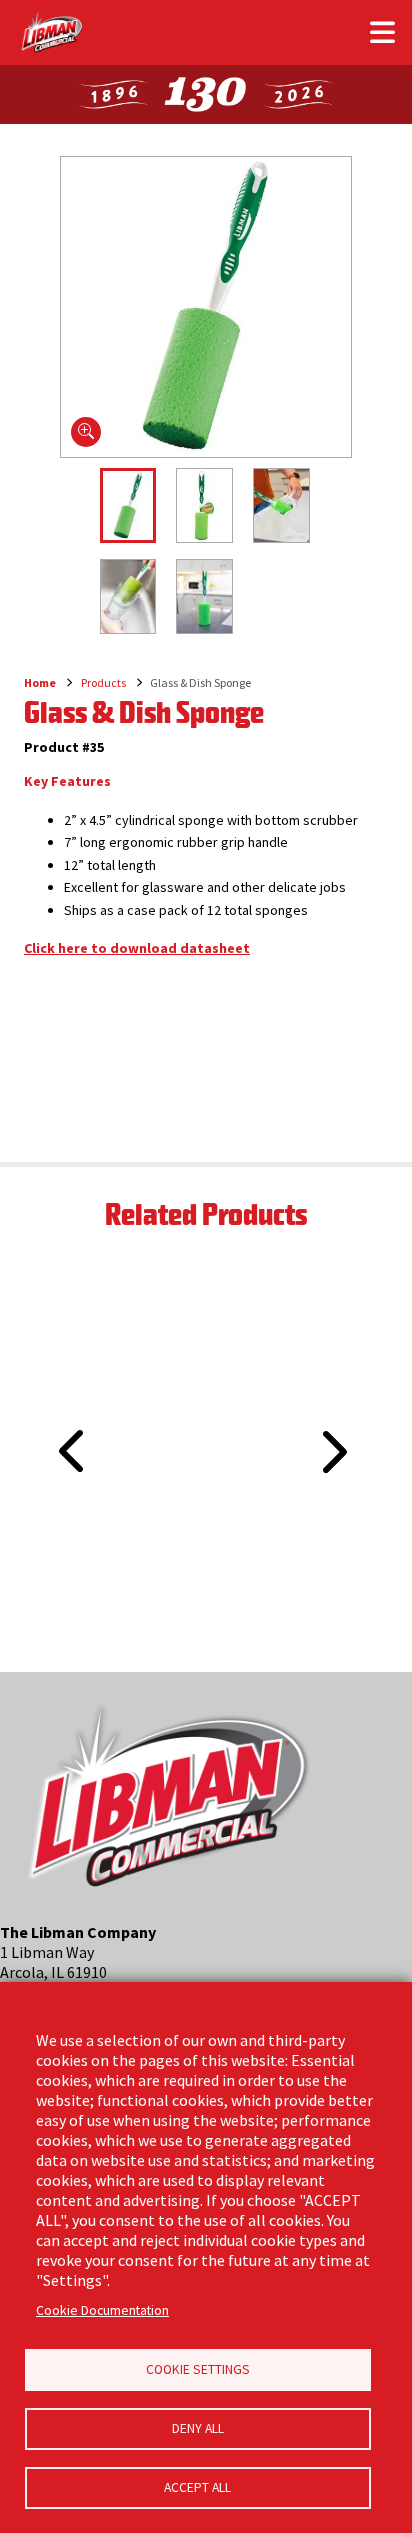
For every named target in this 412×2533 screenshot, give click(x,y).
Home (40, 682)
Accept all (197, 2487)
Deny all (198, 2428)
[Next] (332, 1452)
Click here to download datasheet (137, 948)
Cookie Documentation (102, 2310)
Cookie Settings (198, 2369)
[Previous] (65, 1428)
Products (103, 682)
